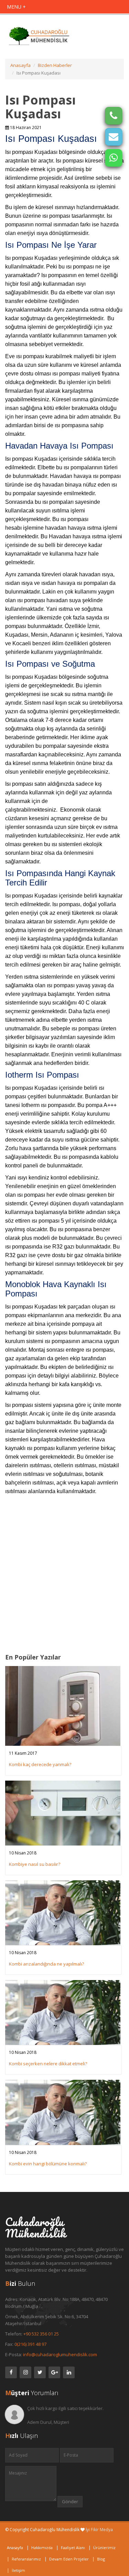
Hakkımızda (42, 2548)
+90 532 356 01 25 (41, 2334)
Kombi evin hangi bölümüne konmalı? (48, 2164)
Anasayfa (20, 65)
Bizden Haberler (55, 65)
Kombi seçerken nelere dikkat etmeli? (48, 2064)
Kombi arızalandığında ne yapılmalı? (46, 1964)
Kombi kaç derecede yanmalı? (40, 1764)
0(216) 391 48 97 (30, 2344)
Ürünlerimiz (104, 2548)
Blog (101, 2559)
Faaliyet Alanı (73, 2548)
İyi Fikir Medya (99, 2530)
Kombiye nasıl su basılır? (35, 1864)
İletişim (18, 2570)
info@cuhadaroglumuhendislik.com (60, 2354)
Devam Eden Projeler (69, 2559)
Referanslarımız (26, 2559)
